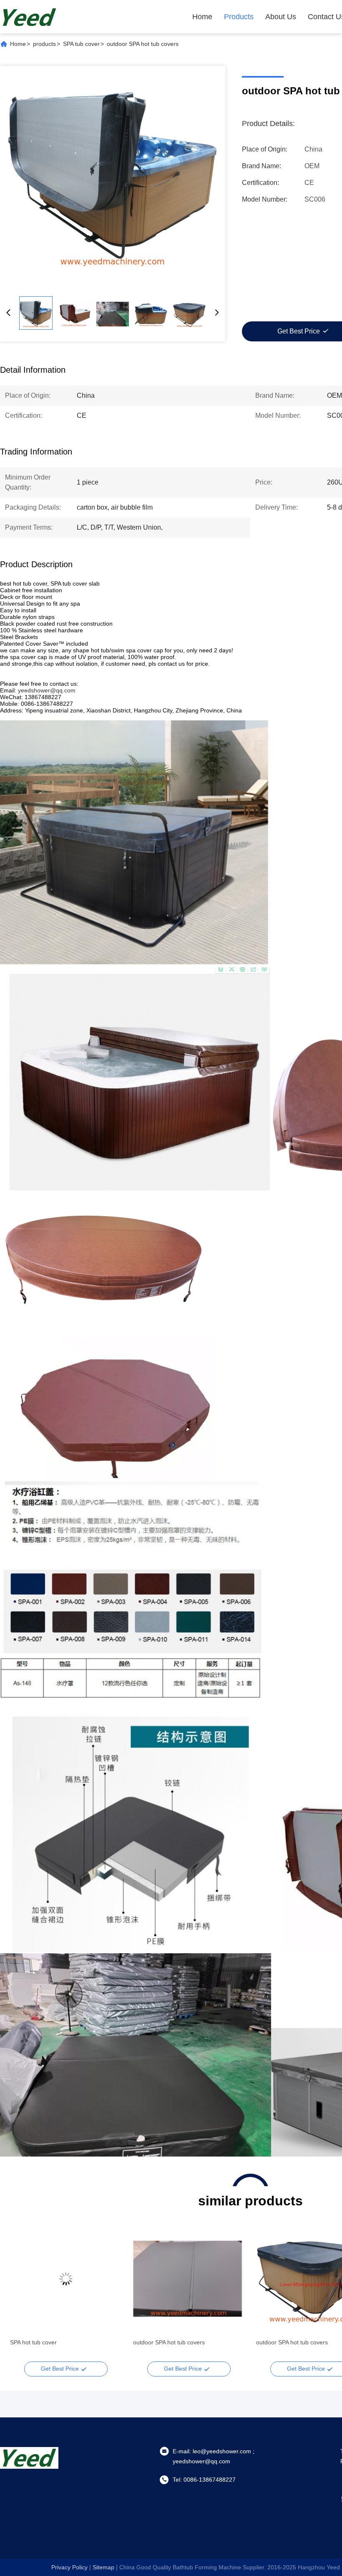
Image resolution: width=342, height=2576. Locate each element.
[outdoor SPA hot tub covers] (113, 179)
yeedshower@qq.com (47, 690)
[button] (21, 2293)
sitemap (103, 2567)
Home (202, 17)
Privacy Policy (69, 2567)
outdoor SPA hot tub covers (46, 2342)
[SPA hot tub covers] (189, 2279)
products (44, 44)
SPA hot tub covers (158, 2342)
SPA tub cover (81, 44)
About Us (281, 17)
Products (239, 17)
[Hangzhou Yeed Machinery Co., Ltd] (29, 17)
